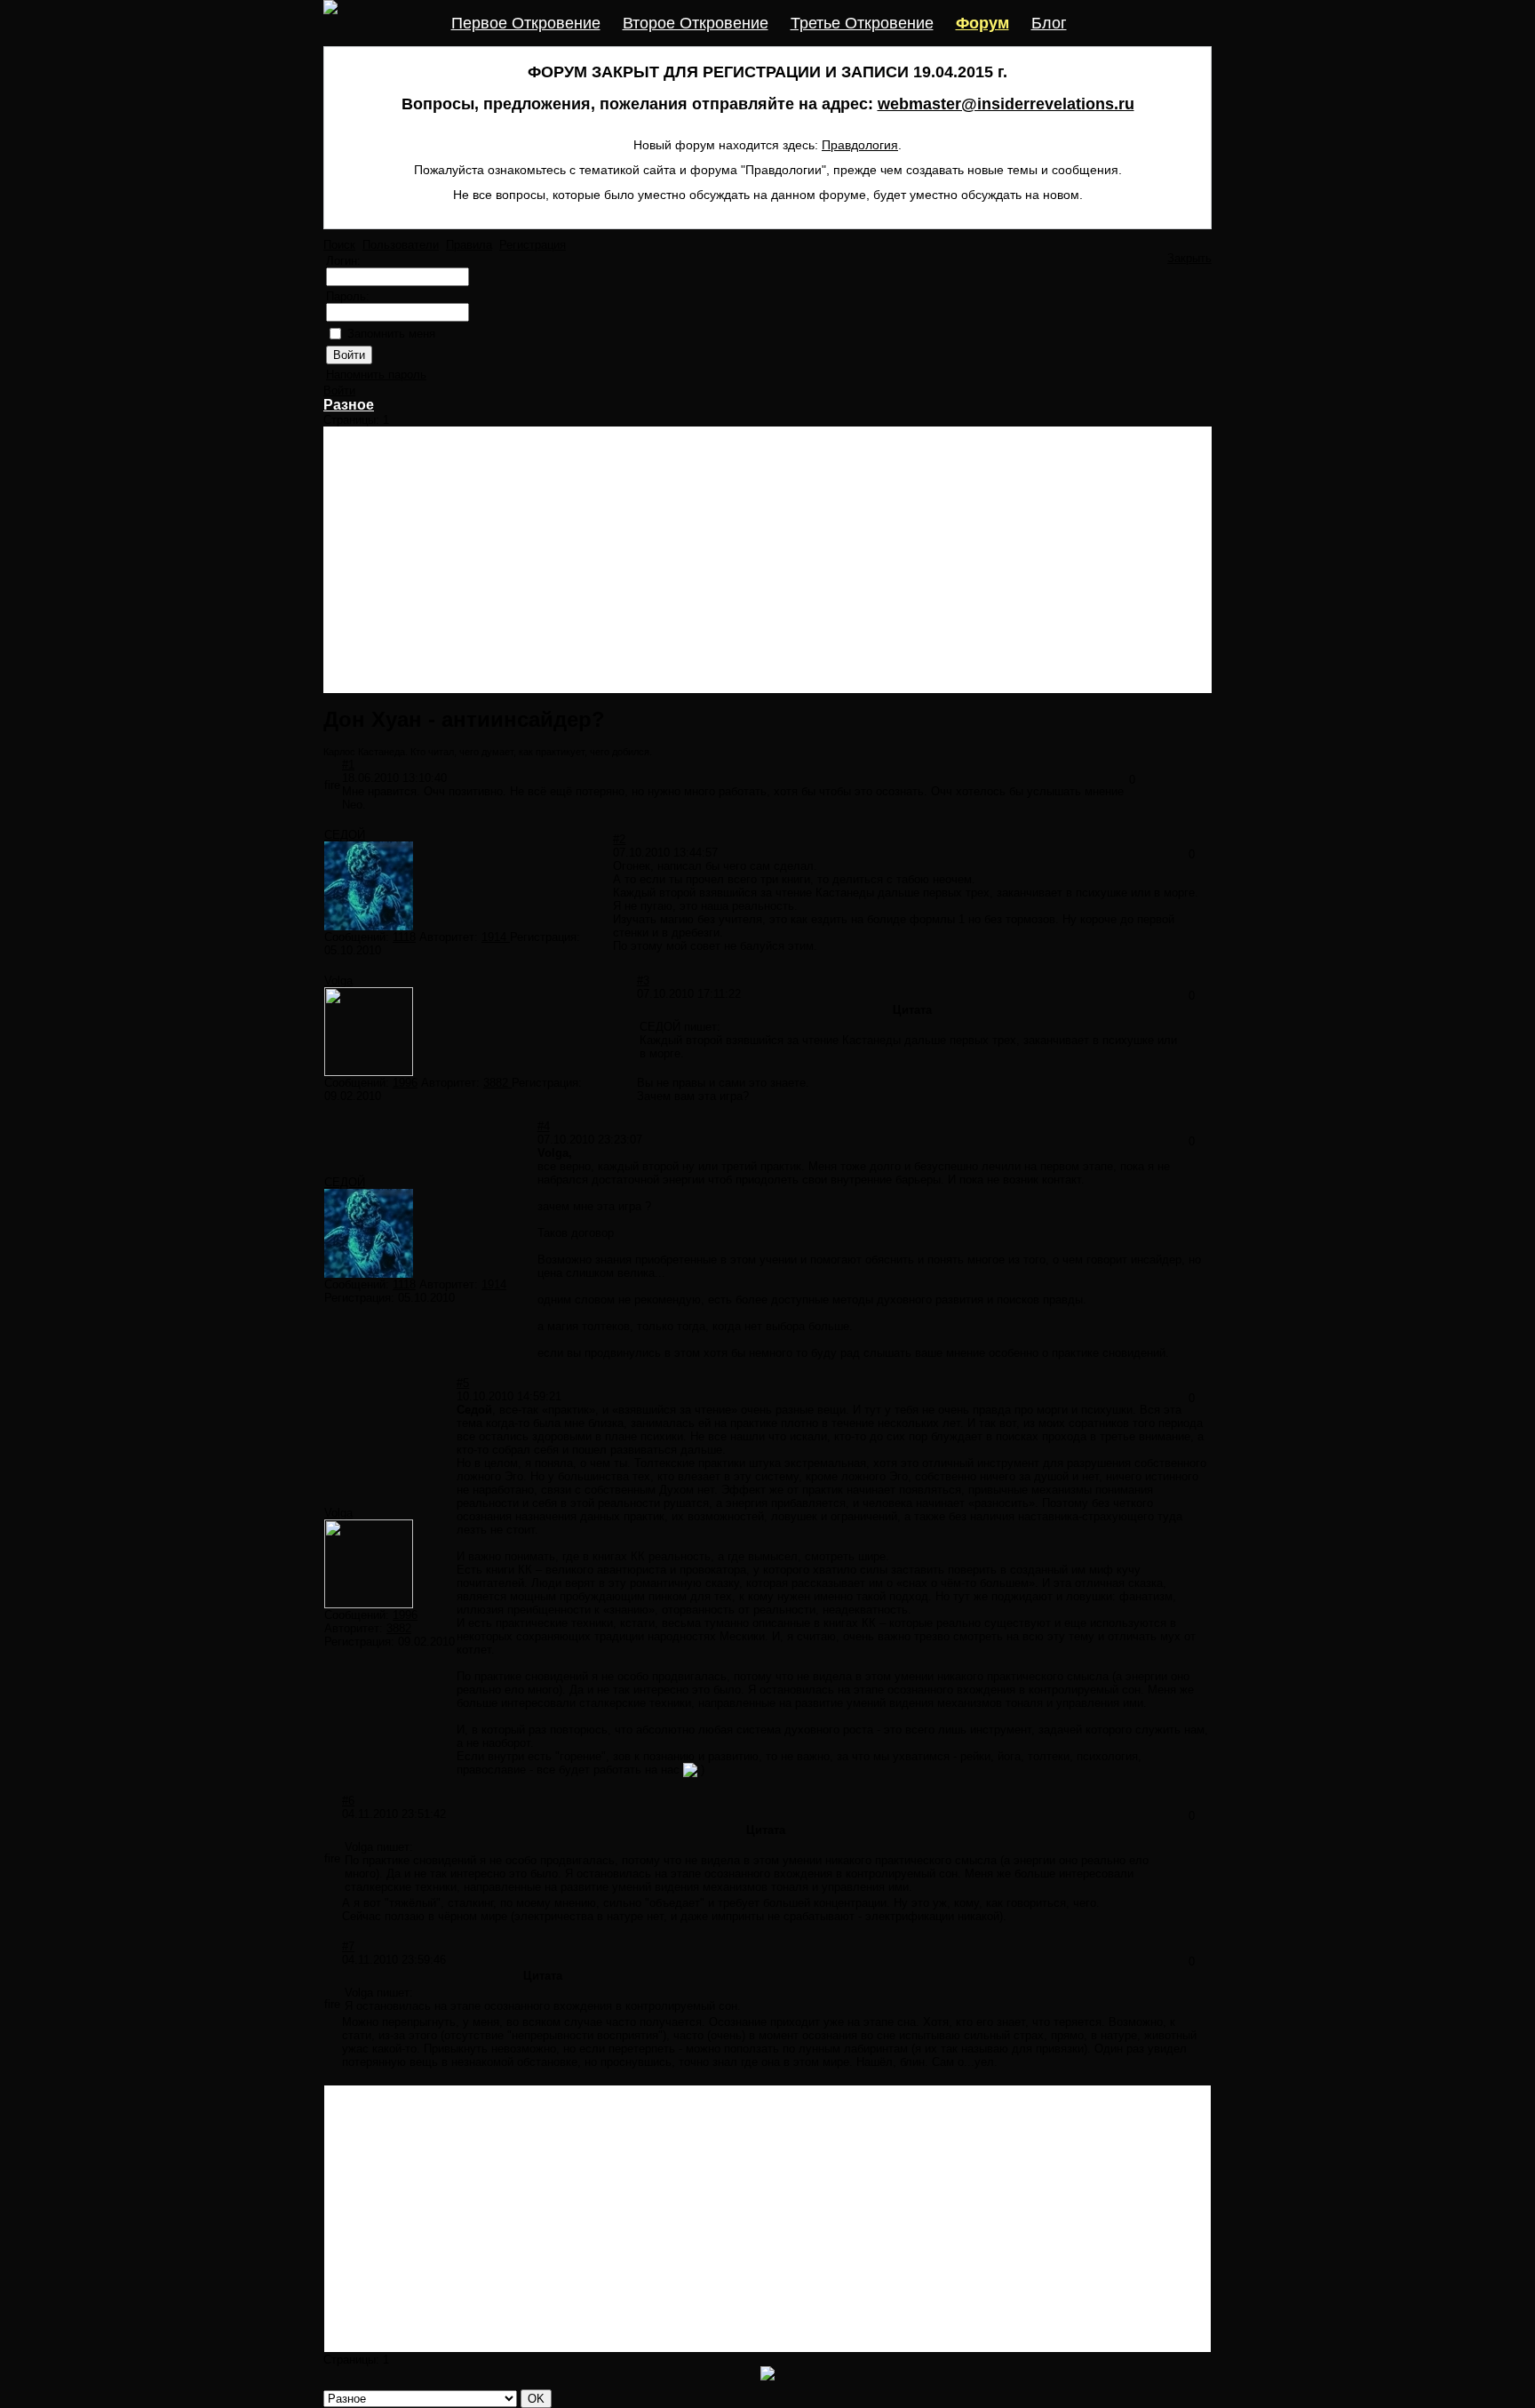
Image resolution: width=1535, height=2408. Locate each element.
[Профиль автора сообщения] (369, 926)
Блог (1049, 23)
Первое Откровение (526, 23)
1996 (405, 1083)
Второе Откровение (696, 23)
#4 (544, 1126)
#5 (463, 1383)
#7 (348, 1946)
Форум (982, 23)
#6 (348, 1801)
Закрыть (1189, 258)
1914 (496, 937)
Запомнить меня (391, 334)
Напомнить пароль (376, 375)
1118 (404, 937)
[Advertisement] (767, 560)
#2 (619, 839)
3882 (497, 1083)
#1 (348, 765)
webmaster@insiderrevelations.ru (1006, 104)
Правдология (860, 145)
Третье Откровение (862, 23)
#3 (643, 981)
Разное (349, 405)
